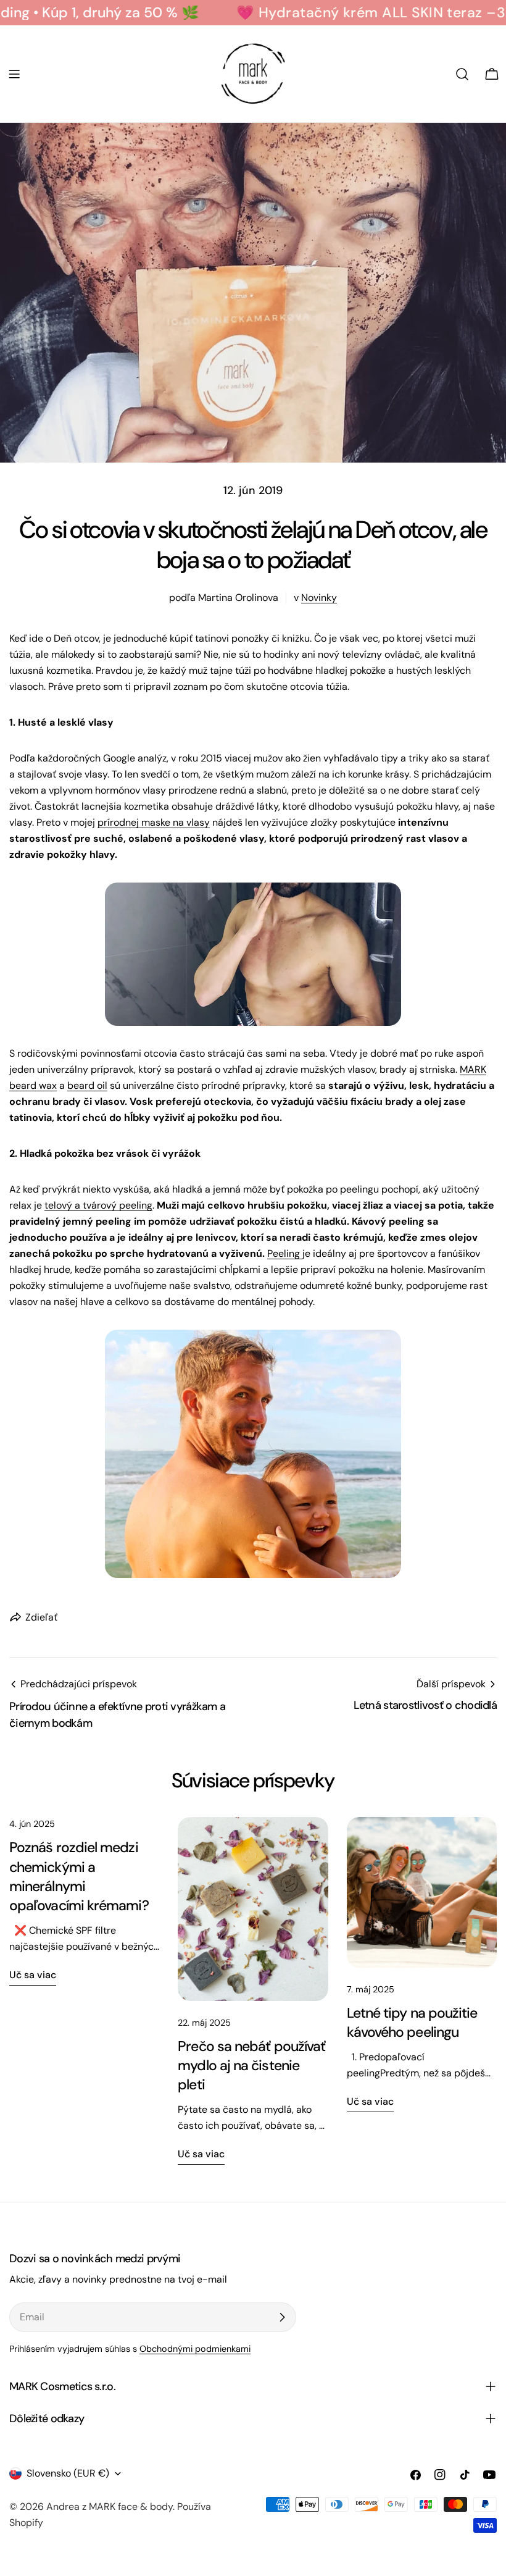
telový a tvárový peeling (98, 1205)
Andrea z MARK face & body (110, 2507)
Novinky (319, 598)
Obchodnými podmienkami (195, 2349)
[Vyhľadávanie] (462, 74)
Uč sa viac (33, 1975)
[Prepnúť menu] (14, 74)
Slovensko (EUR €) (68, 2473)
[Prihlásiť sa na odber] (282, 2317)
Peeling (285, 1253)
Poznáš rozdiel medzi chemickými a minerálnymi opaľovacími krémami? (79, 1876)
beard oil (87, 1085)
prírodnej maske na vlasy (154, 822)
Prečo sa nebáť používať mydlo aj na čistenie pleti (251, 2065)
